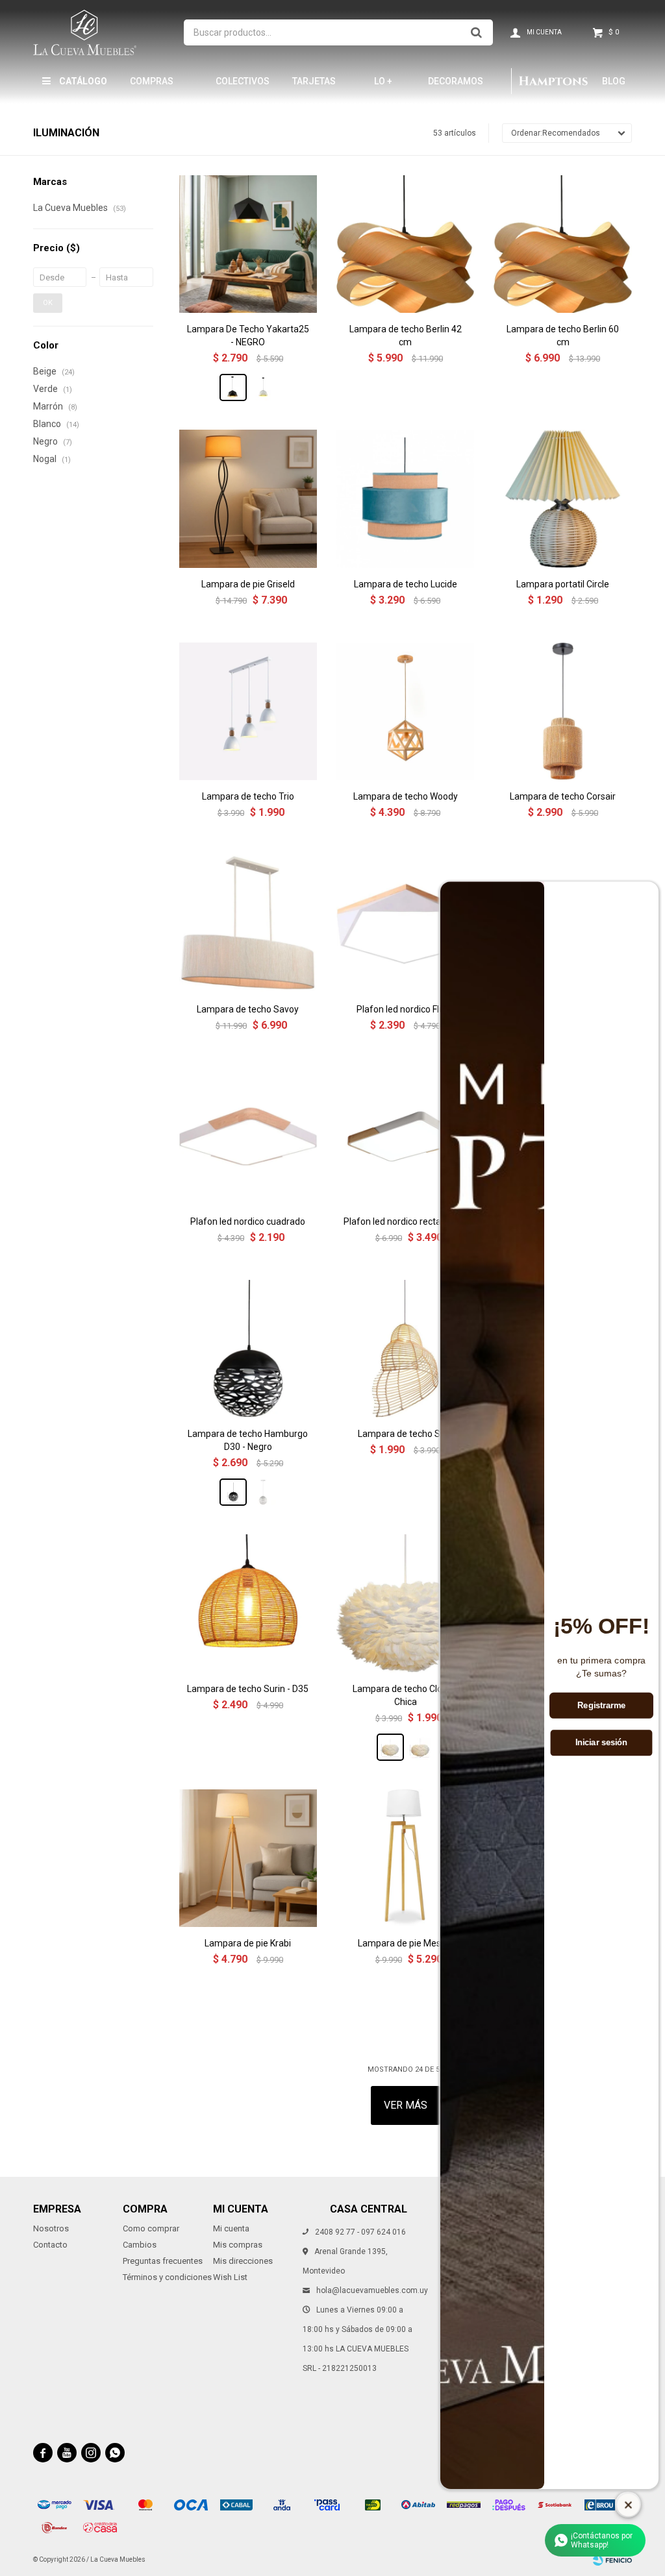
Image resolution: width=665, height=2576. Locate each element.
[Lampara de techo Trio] (248, 711)
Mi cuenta (231, 2228)
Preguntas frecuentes (163, 2261)
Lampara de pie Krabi (248, 1943)
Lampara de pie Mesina (406, 1943)
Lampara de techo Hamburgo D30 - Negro (248, 1440)
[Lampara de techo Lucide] (405, 498)
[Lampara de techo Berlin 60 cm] (562, 244)
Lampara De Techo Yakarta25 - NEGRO (248, 336)
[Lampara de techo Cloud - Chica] (405, 1603)
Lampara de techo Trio (248, 796)
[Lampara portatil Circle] (562, 498)
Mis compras (238, 2245)
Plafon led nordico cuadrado (248, 1221)
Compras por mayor (155, 87)
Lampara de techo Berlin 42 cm (406, 336)
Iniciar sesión (602, 1743)
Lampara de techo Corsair (563, 796)
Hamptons (553, 81)
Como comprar (151, 2228)
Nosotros (51, 2228)
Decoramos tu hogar (456, 87)
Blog (614, 81)
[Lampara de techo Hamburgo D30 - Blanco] (263, 1492)
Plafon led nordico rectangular (405, 1221)
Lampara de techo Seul (405, 1434)
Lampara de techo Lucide (406, 584)
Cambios (140, 2245)
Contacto (50, 2245)
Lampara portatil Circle (563, 584)
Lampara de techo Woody (406, 796)
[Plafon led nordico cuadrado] (248, 1136)
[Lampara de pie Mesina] (405, 1858)
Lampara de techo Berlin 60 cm (563, 336)
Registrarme (601, 1706)
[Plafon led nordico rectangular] (405, 1136)
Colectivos (243, 81)
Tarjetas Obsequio (315, 87)
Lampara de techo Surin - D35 (248, 1689)
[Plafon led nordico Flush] (405, 924)
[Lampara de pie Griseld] (248, 498)
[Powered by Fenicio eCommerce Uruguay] (612, 2560)
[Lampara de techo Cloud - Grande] (420, 1747)
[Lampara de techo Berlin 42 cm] (405, 244)
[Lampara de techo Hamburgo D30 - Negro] (248, 1349)
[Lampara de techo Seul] (405, 1349)
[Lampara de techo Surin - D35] (248, 1603)
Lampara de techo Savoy (248, 1009)
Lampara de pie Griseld (248, 584)
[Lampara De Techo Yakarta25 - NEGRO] (248, 244)
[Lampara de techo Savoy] (248, 924)
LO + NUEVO (389, 87)
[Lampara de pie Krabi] (248, 1858)
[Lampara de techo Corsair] (562, 711)
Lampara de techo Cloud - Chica (405, 1695)
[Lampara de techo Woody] (405, 711)
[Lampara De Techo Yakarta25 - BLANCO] (263, 387)
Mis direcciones (243, 2261)
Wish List (230, 2277)
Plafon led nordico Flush (405, 1009)
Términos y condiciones (167, 2277)
